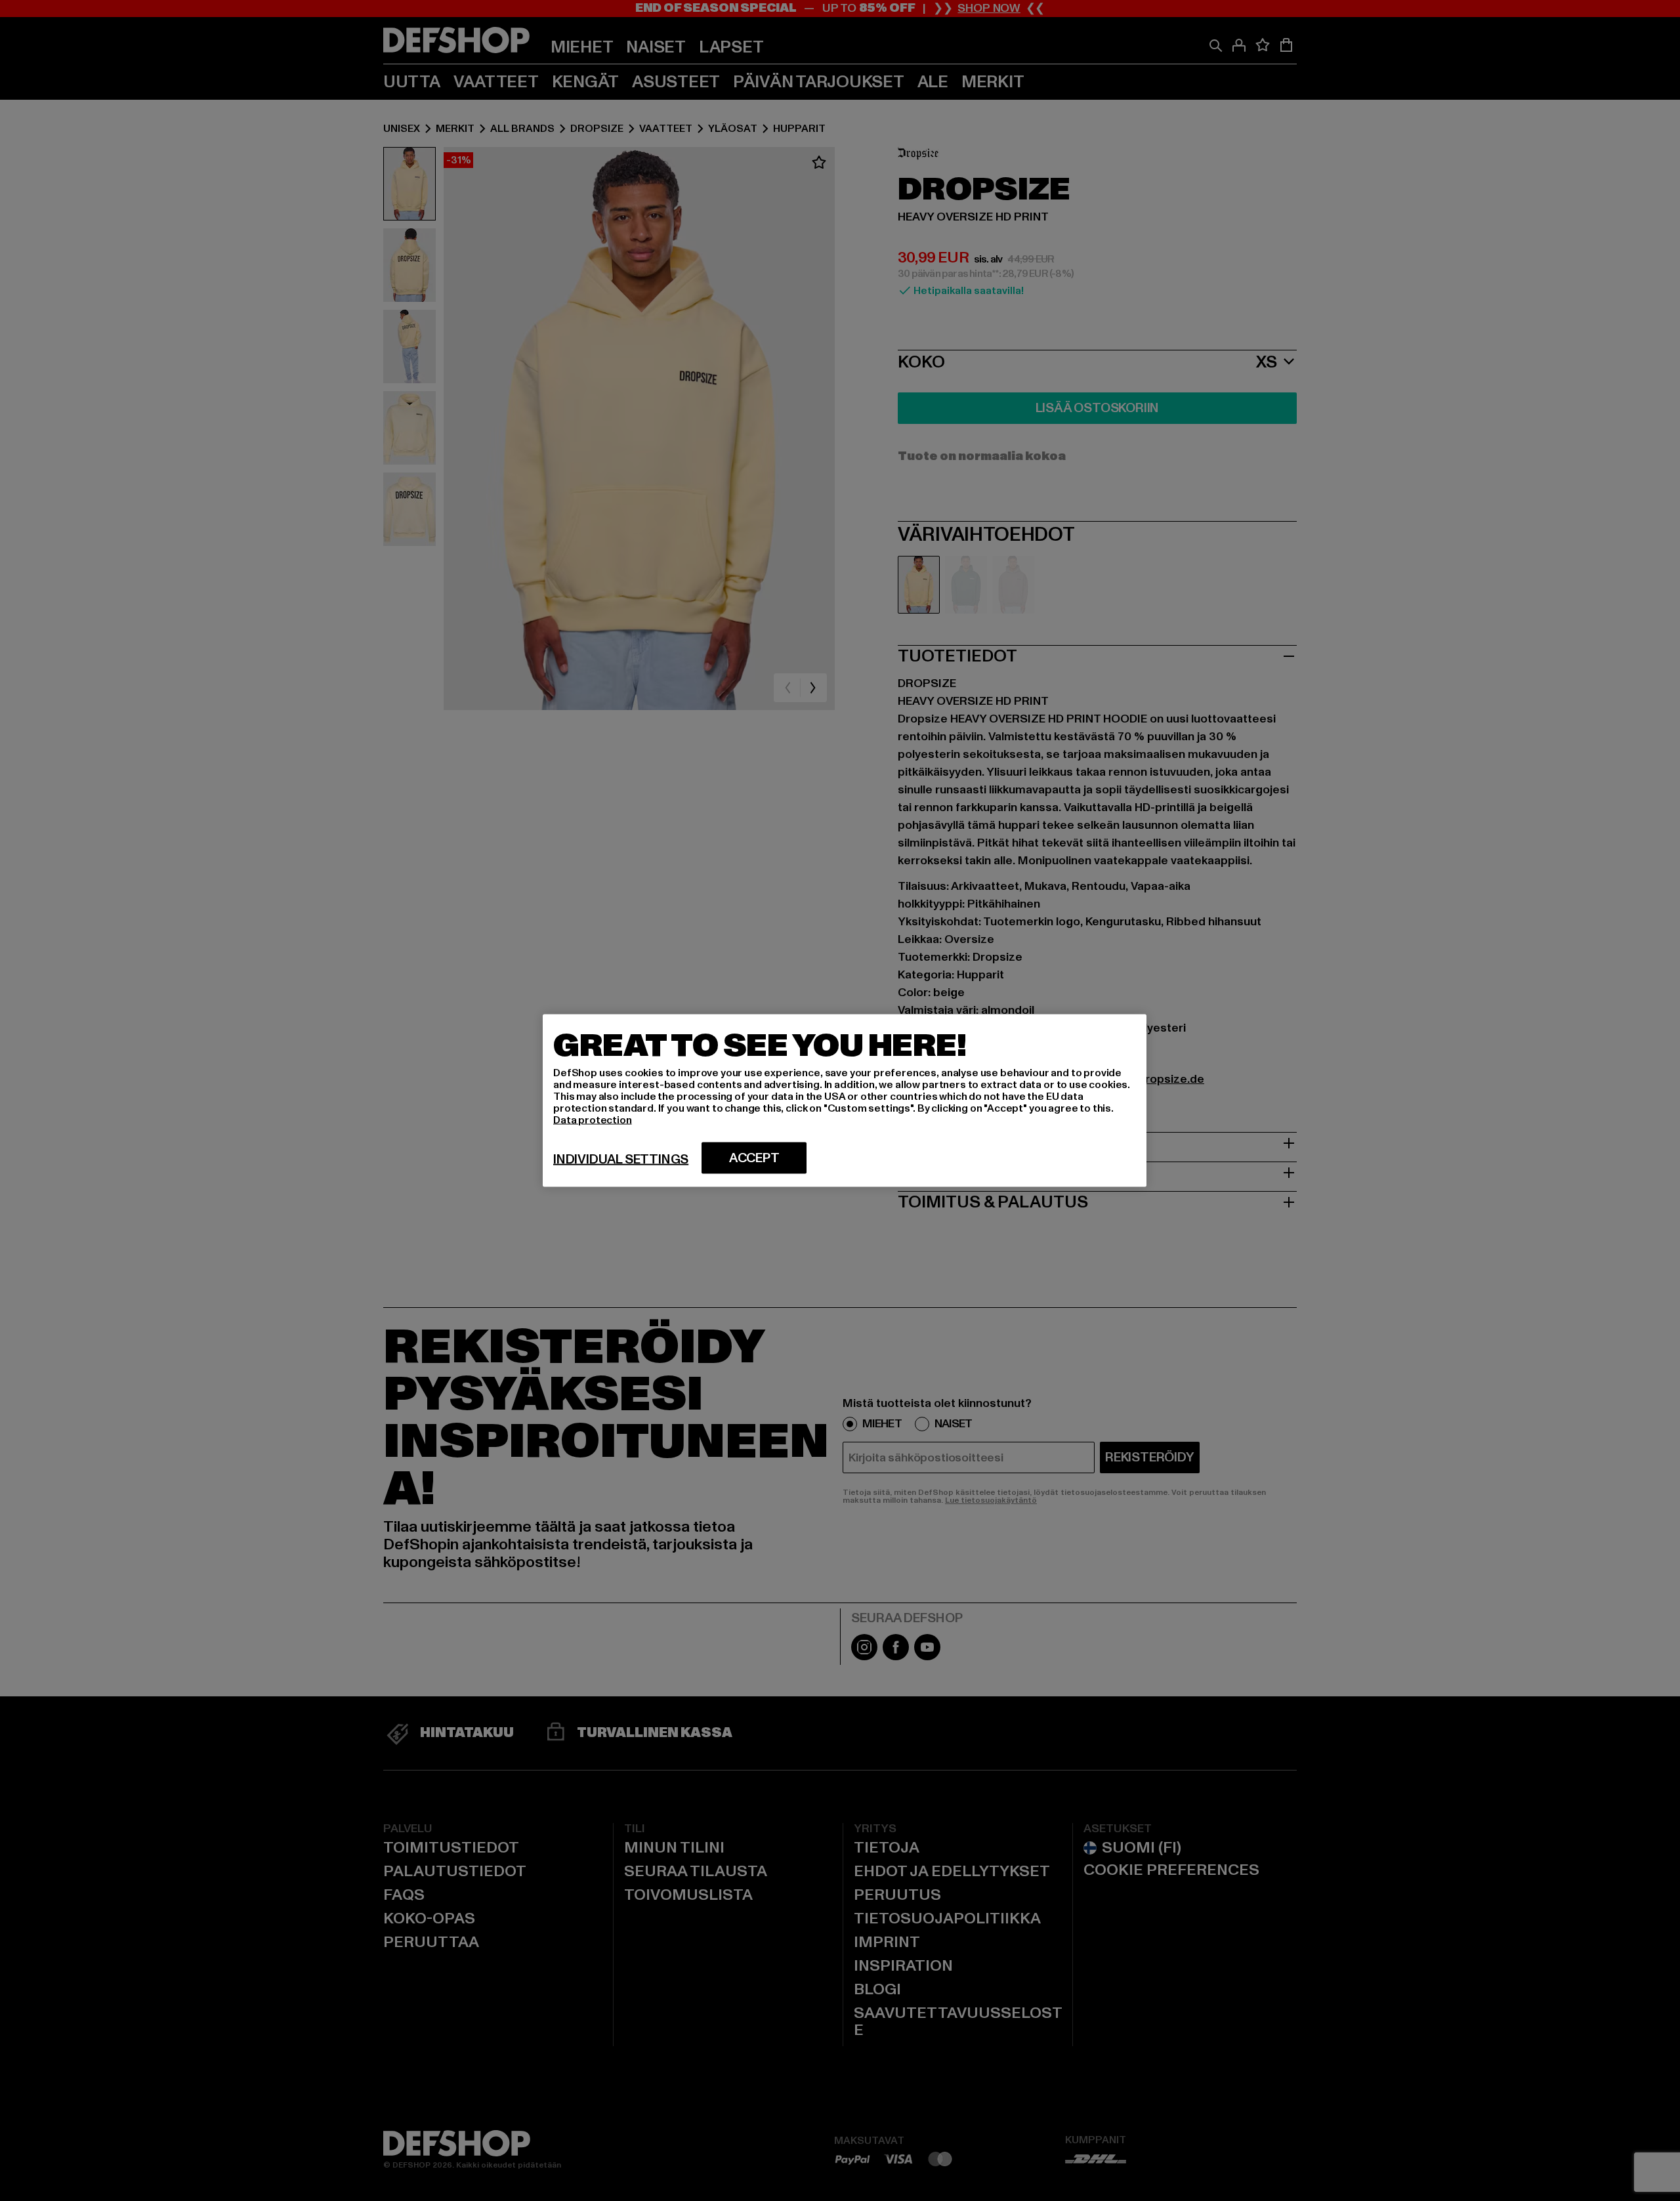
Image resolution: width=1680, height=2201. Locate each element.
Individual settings (621, 1160)
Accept (754, 1158)
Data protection (593, 1120)
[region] (845, 1101)
